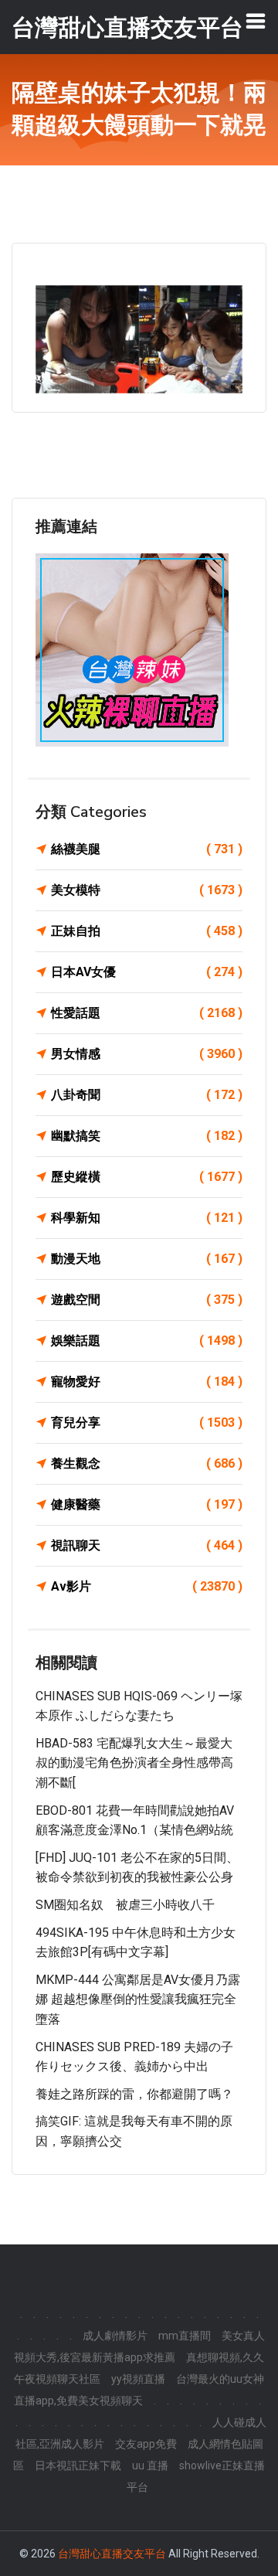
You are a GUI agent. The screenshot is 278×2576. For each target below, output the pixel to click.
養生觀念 (147, 1463)
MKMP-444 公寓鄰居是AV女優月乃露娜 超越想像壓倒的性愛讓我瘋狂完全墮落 (138, 1999)
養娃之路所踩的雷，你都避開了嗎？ (134, 2094)
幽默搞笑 (147, 1136)
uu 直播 (150, 2465)
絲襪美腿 (147, 849)
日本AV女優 (147, 972)
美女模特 (147, 890)
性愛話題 (147, 1013)
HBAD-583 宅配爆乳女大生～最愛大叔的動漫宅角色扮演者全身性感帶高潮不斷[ (134, 1763)
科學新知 (147, 1218)
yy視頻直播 (138, 2379)
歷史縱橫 (147, 1177)
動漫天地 (147, 1259)
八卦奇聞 (147, 1095)
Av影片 (147, 1586)
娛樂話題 (147, 1341)
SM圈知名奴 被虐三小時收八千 (125, 1905)
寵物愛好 (147, 1382)
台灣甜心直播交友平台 (112, 2554)
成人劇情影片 (115, 2336)
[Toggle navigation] (256, 21)
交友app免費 (146, 2444)
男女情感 (147, 1054)
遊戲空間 (147, 1300)
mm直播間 (185, 2336)
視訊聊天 (147, 1545)
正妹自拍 (147, 931)
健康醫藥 (147, 1504)
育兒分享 (147, 1422)
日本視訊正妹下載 (78, 2465)
